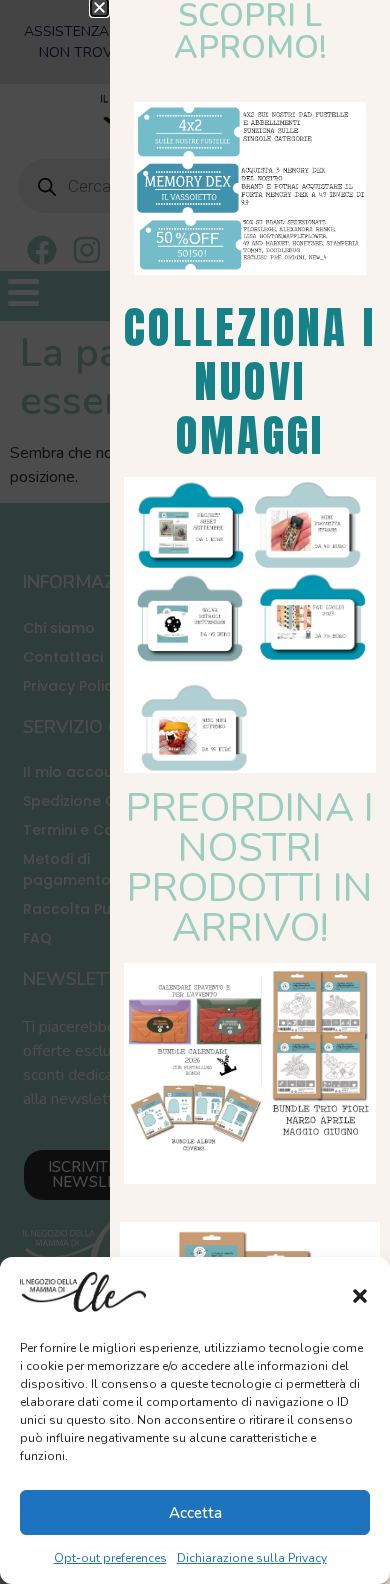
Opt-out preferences (110, 1558)
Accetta (195, 1513)
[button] (360, 1296)
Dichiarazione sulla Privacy (252, 1558)
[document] (195, 792)
